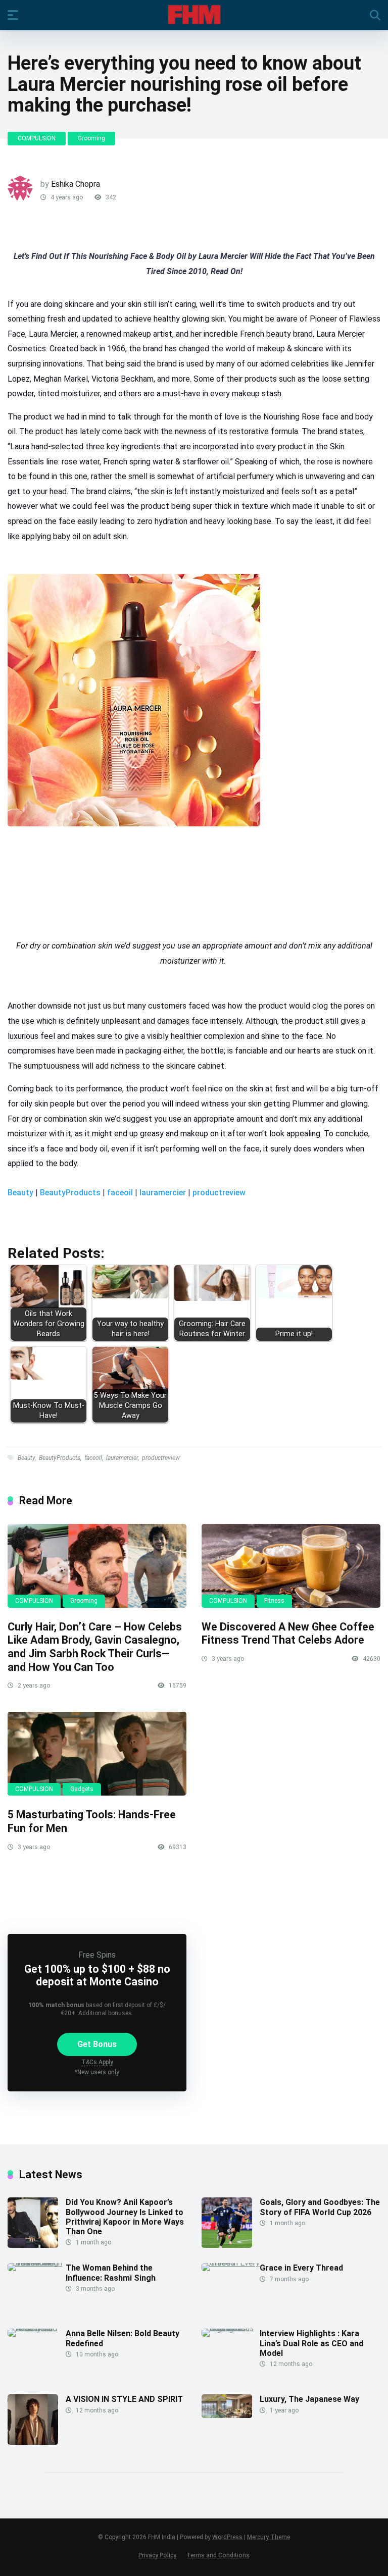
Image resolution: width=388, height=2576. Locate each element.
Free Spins (97, 1955)
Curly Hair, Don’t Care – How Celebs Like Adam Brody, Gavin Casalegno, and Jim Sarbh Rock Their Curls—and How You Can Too (95, 1647)
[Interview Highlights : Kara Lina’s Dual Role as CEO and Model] (231, 2328)
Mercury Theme (269, 2537)
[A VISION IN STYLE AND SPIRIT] (33, 2442)
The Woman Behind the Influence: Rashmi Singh (111, 2273)
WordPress (227, 2537)
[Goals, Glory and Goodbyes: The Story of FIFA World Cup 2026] (227, 2245)
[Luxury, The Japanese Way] (227, 2415)
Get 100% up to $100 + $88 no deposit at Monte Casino (97, 1975)
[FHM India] (194, 15)
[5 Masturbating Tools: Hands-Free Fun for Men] (97, 1754)
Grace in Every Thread (301, 2268)
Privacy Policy (157, 2555)
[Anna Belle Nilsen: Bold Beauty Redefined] (37, 2328)
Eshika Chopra (76, 184)
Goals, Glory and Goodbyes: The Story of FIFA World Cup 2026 (320, 2207)
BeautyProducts (70, 1193)
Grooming (91, 138)
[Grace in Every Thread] (231, 2263)
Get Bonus (97, 2044)
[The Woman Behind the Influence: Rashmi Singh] (37, 2263)
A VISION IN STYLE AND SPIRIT (124, 2399)
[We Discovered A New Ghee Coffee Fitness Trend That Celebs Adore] (291, 1566)
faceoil (120, 1193)
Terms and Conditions (218, 2555)
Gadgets (82, 1789)
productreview (219, 1193)
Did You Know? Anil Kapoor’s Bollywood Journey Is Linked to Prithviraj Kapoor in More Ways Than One (125, 2217)
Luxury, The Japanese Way (309, 2399)
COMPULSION (37, 138)
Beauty (20, 1193)
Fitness (274, 1601)
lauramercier (163, 1193)
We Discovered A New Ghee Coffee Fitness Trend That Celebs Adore (288, 1634)
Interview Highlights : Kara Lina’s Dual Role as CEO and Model (311, 2343)
